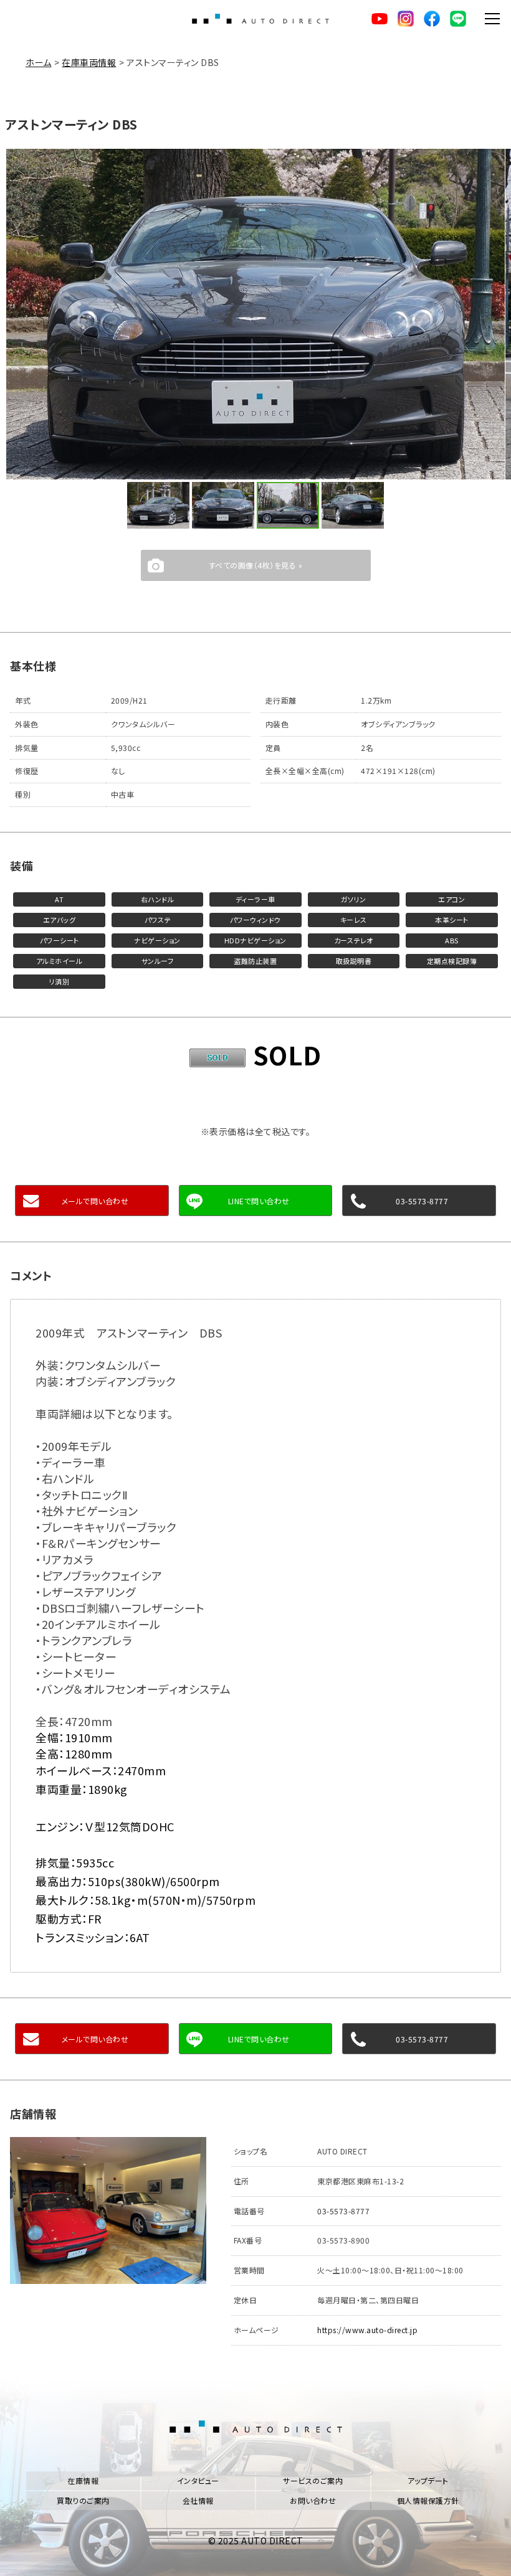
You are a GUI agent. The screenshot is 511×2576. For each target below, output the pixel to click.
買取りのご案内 (83, 2500)
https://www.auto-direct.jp (367, 2330)
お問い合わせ (313, 2500)
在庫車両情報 (89, 62)
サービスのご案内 (313, 2480)
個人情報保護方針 (428, 2500)
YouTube (380, 19)
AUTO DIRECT (260, 19)
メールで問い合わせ (95, 1201)
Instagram (406, 19)
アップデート (428, 2480)
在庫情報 (83, 2480)
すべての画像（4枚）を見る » (256, 565)
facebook (432, 19)
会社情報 (198, 2500)
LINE (458, 19)
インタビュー (198, 2480)
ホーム (39, 62)
